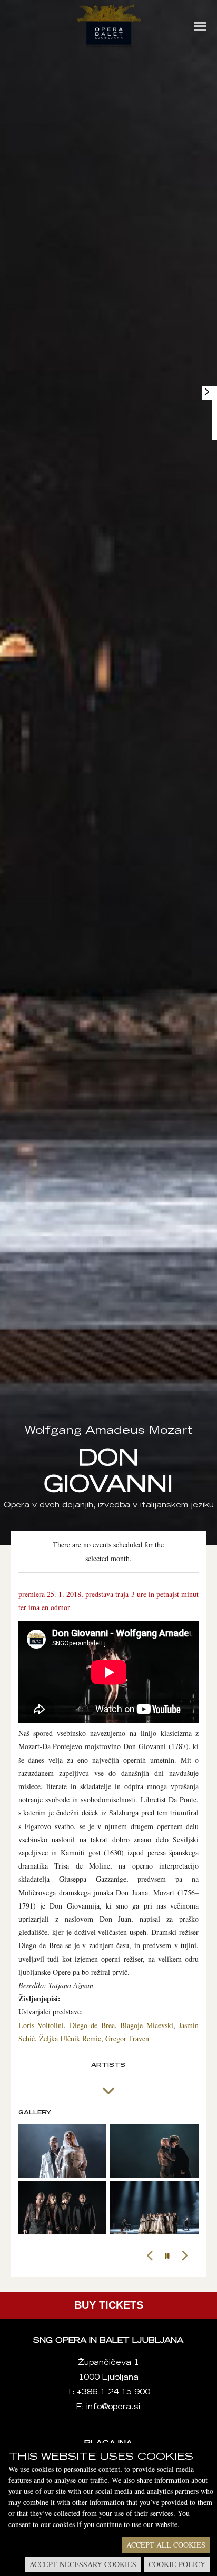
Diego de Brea (92, 2025)
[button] (150, 2256)
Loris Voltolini (41, 2025)
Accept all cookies (166, 2545)
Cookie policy (177, 2564)
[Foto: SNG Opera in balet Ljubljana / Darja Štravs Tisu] (63, 2151)
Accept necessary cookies (83, 2564)
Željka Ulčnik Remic (70, 2038)
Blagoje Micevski (147, 2025)
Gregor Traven (127, 2038)
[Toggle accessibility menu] (207, 392)
